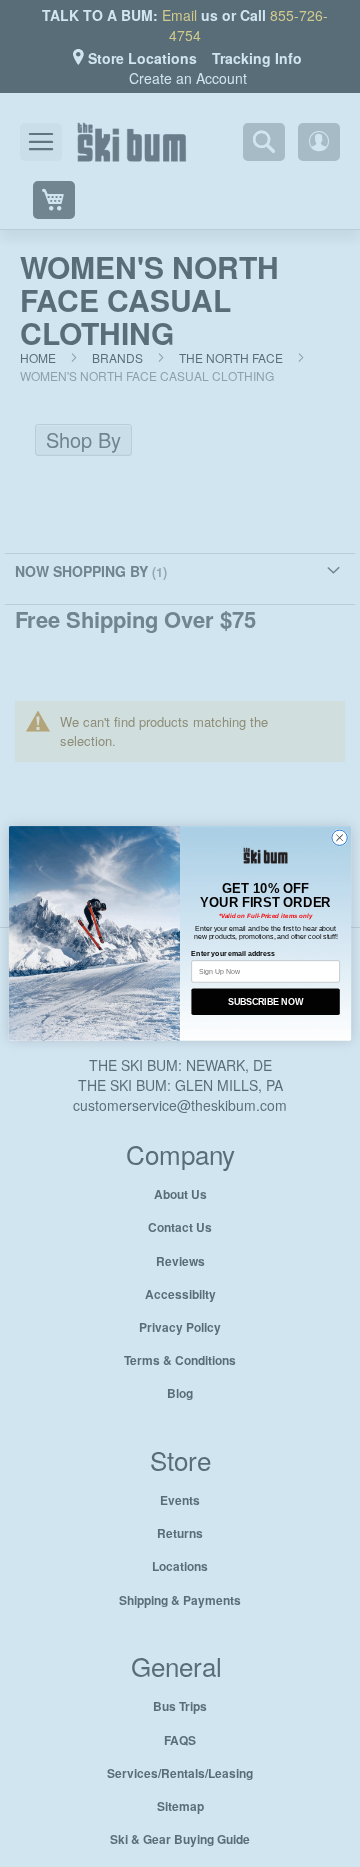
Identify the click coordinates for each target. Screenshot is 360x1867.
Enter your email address (232, 952)
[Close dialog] (339, 838)
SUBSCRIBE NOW (265, 1001)
